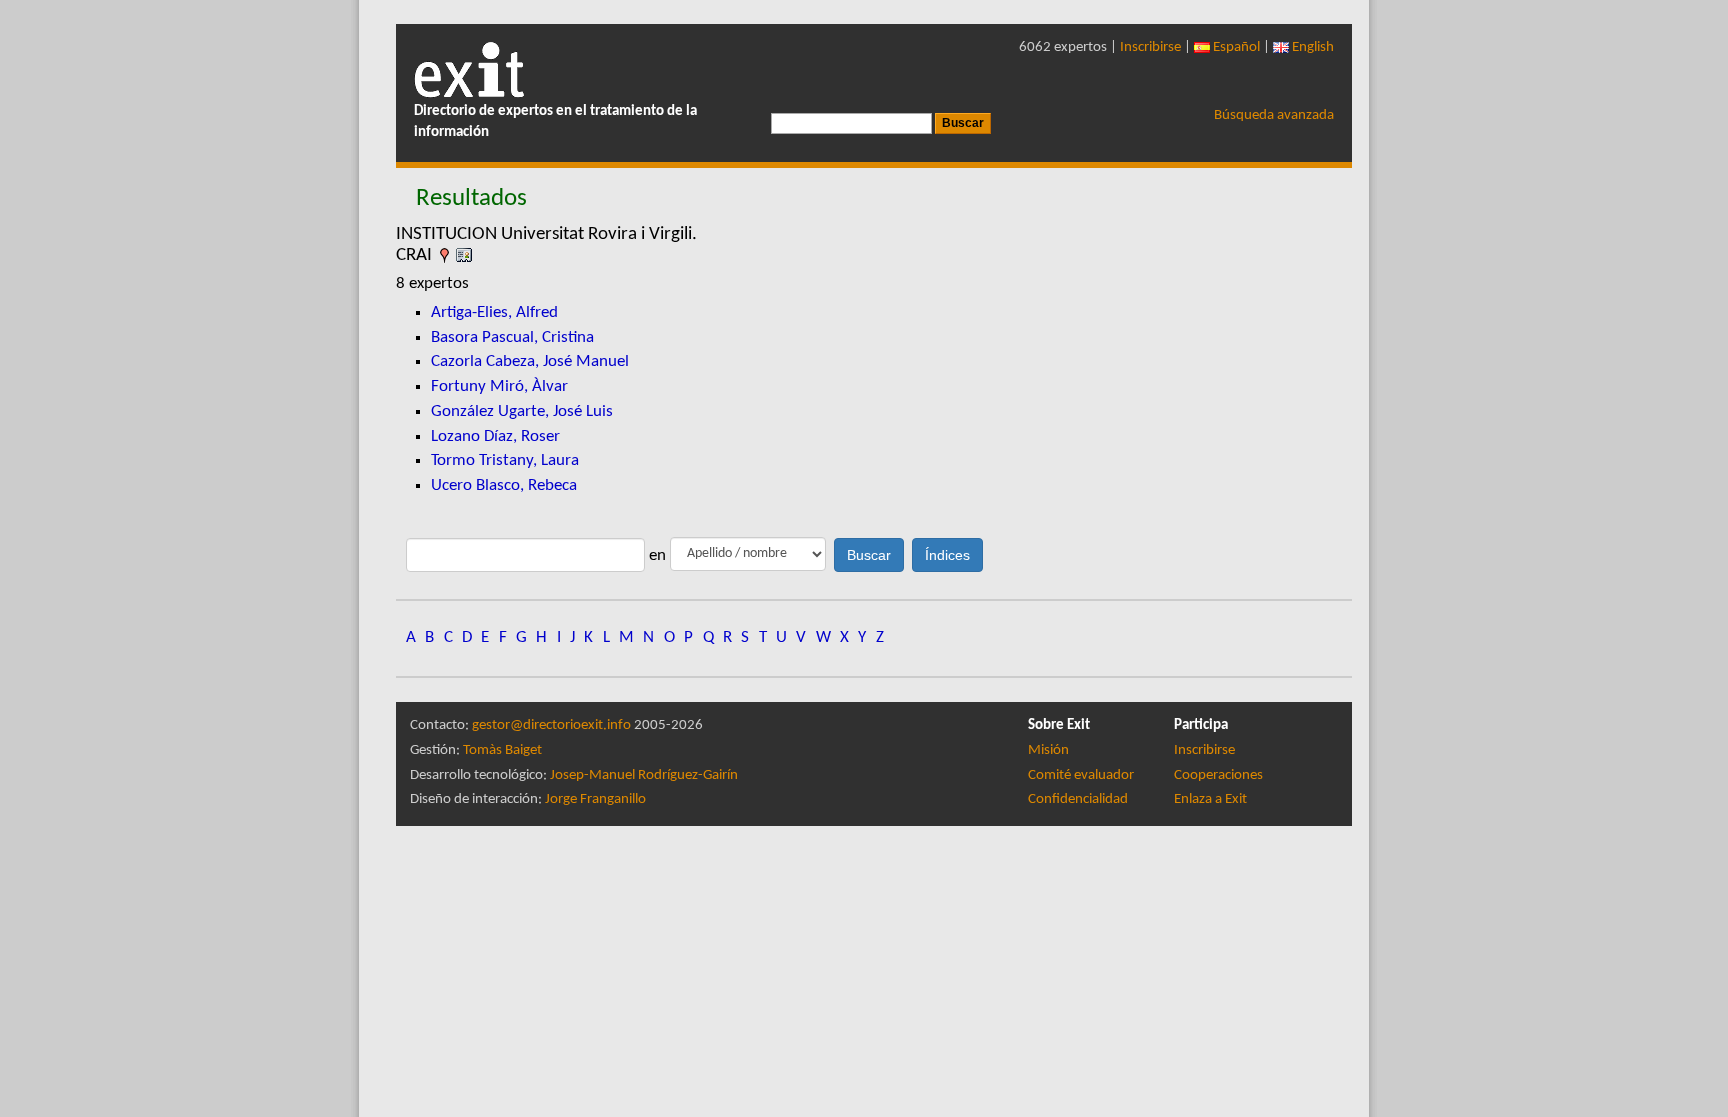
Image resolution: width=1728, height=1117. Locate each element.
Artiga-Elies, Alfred (494, 312)
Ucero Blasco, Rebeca (504, 485)
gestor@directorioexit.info (551, 725)
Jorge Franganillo (595, 799)
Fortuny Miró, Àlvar (499, 386)
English (1311, 47)
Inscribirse (1150, 47)
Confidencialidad (1078, 799)
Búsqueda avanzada (1274, 115)
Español (1235, 47)
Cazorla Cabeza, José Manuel (530, 361)
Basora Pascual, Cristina (512, 337)
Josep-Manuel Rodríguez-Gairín (644, 775)
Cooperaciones (1218, 775)
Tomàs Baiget (502, 750)
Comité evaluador (1081, 775)
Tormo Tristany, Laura (505, 460)
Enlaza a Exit (1210, 799)
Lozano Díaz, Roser (495, 436)
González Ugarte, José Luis (522, 411)
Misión (1048, 750)
